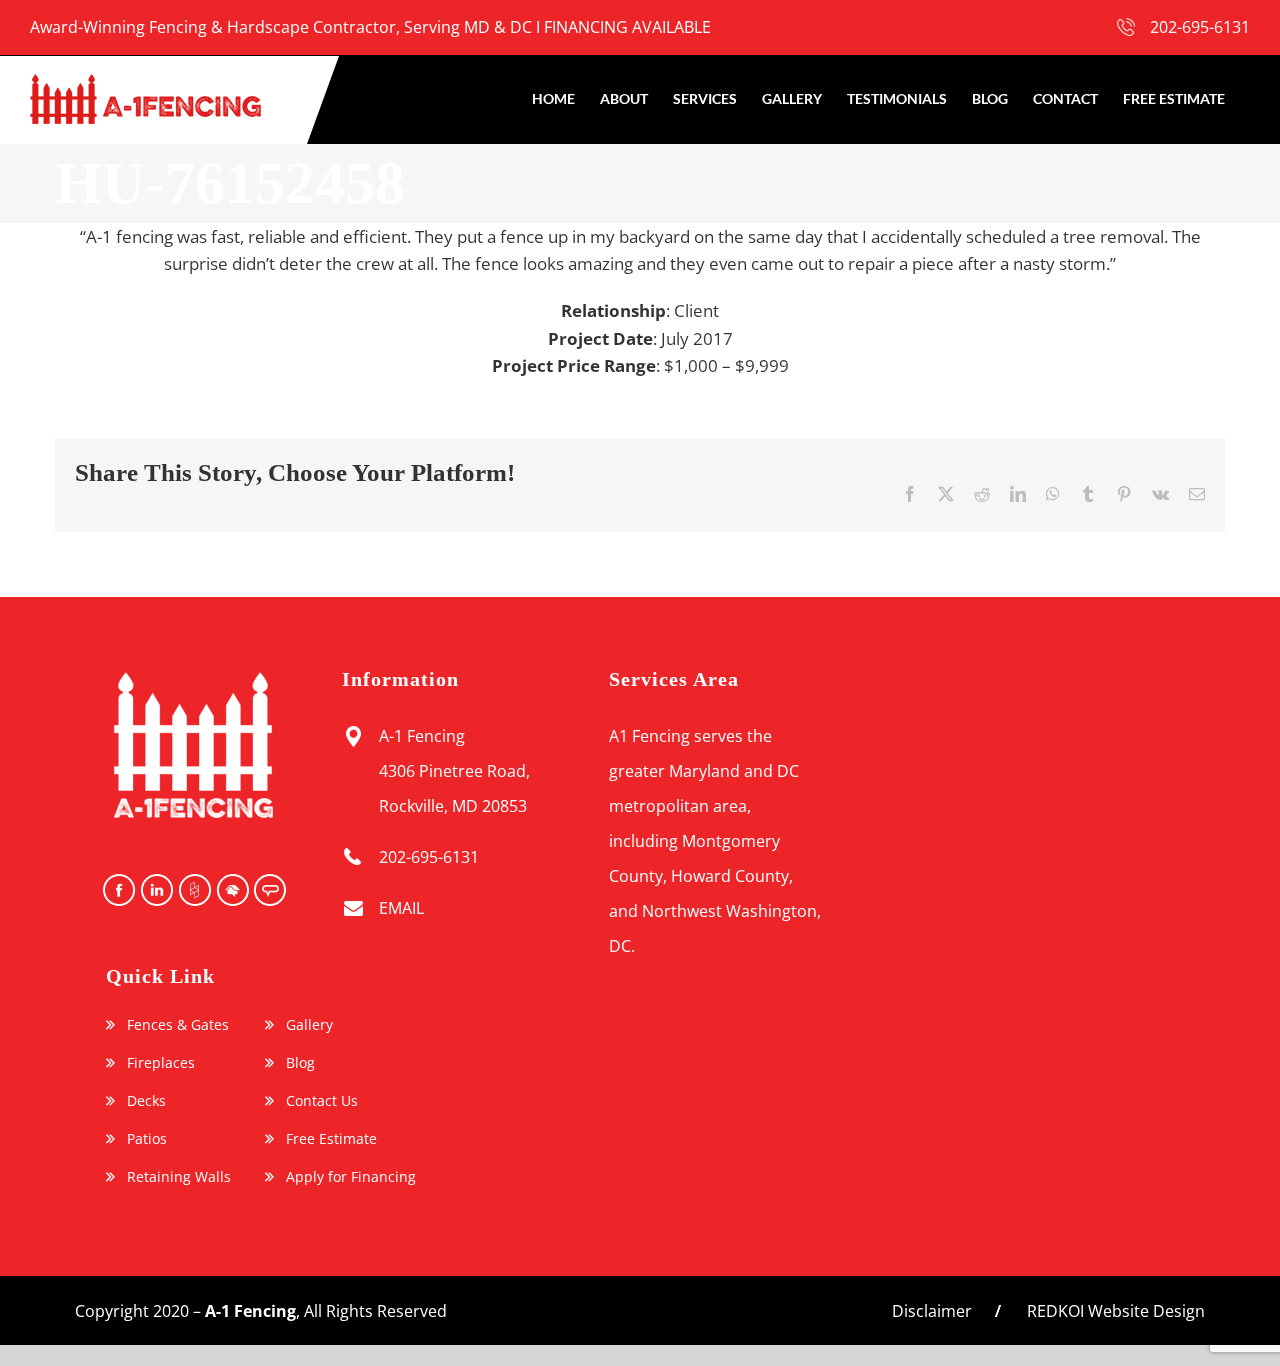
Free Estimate (331, 1139)
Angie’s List (269, 890)
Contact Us (322, 1101)
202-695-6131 (1200, 27)
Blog (300, 1063)
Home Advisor (231, 890)
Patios (147, 1139)
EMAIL (401, 908)
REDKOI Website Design (1116, 1311)
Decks (146, 1101)
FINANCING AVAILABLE (627, 27)
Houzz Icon (193, 890)
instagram (155, 890)
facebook (117, 890)
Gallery (309, 1025)
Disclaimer (932, 1311)
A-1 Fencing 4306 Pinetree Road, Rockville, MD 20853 (454, 771)
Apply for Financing (351, 1177)
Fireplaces (161, 1063)
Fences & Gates (178, 1025)
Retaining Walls (179, 1177)
